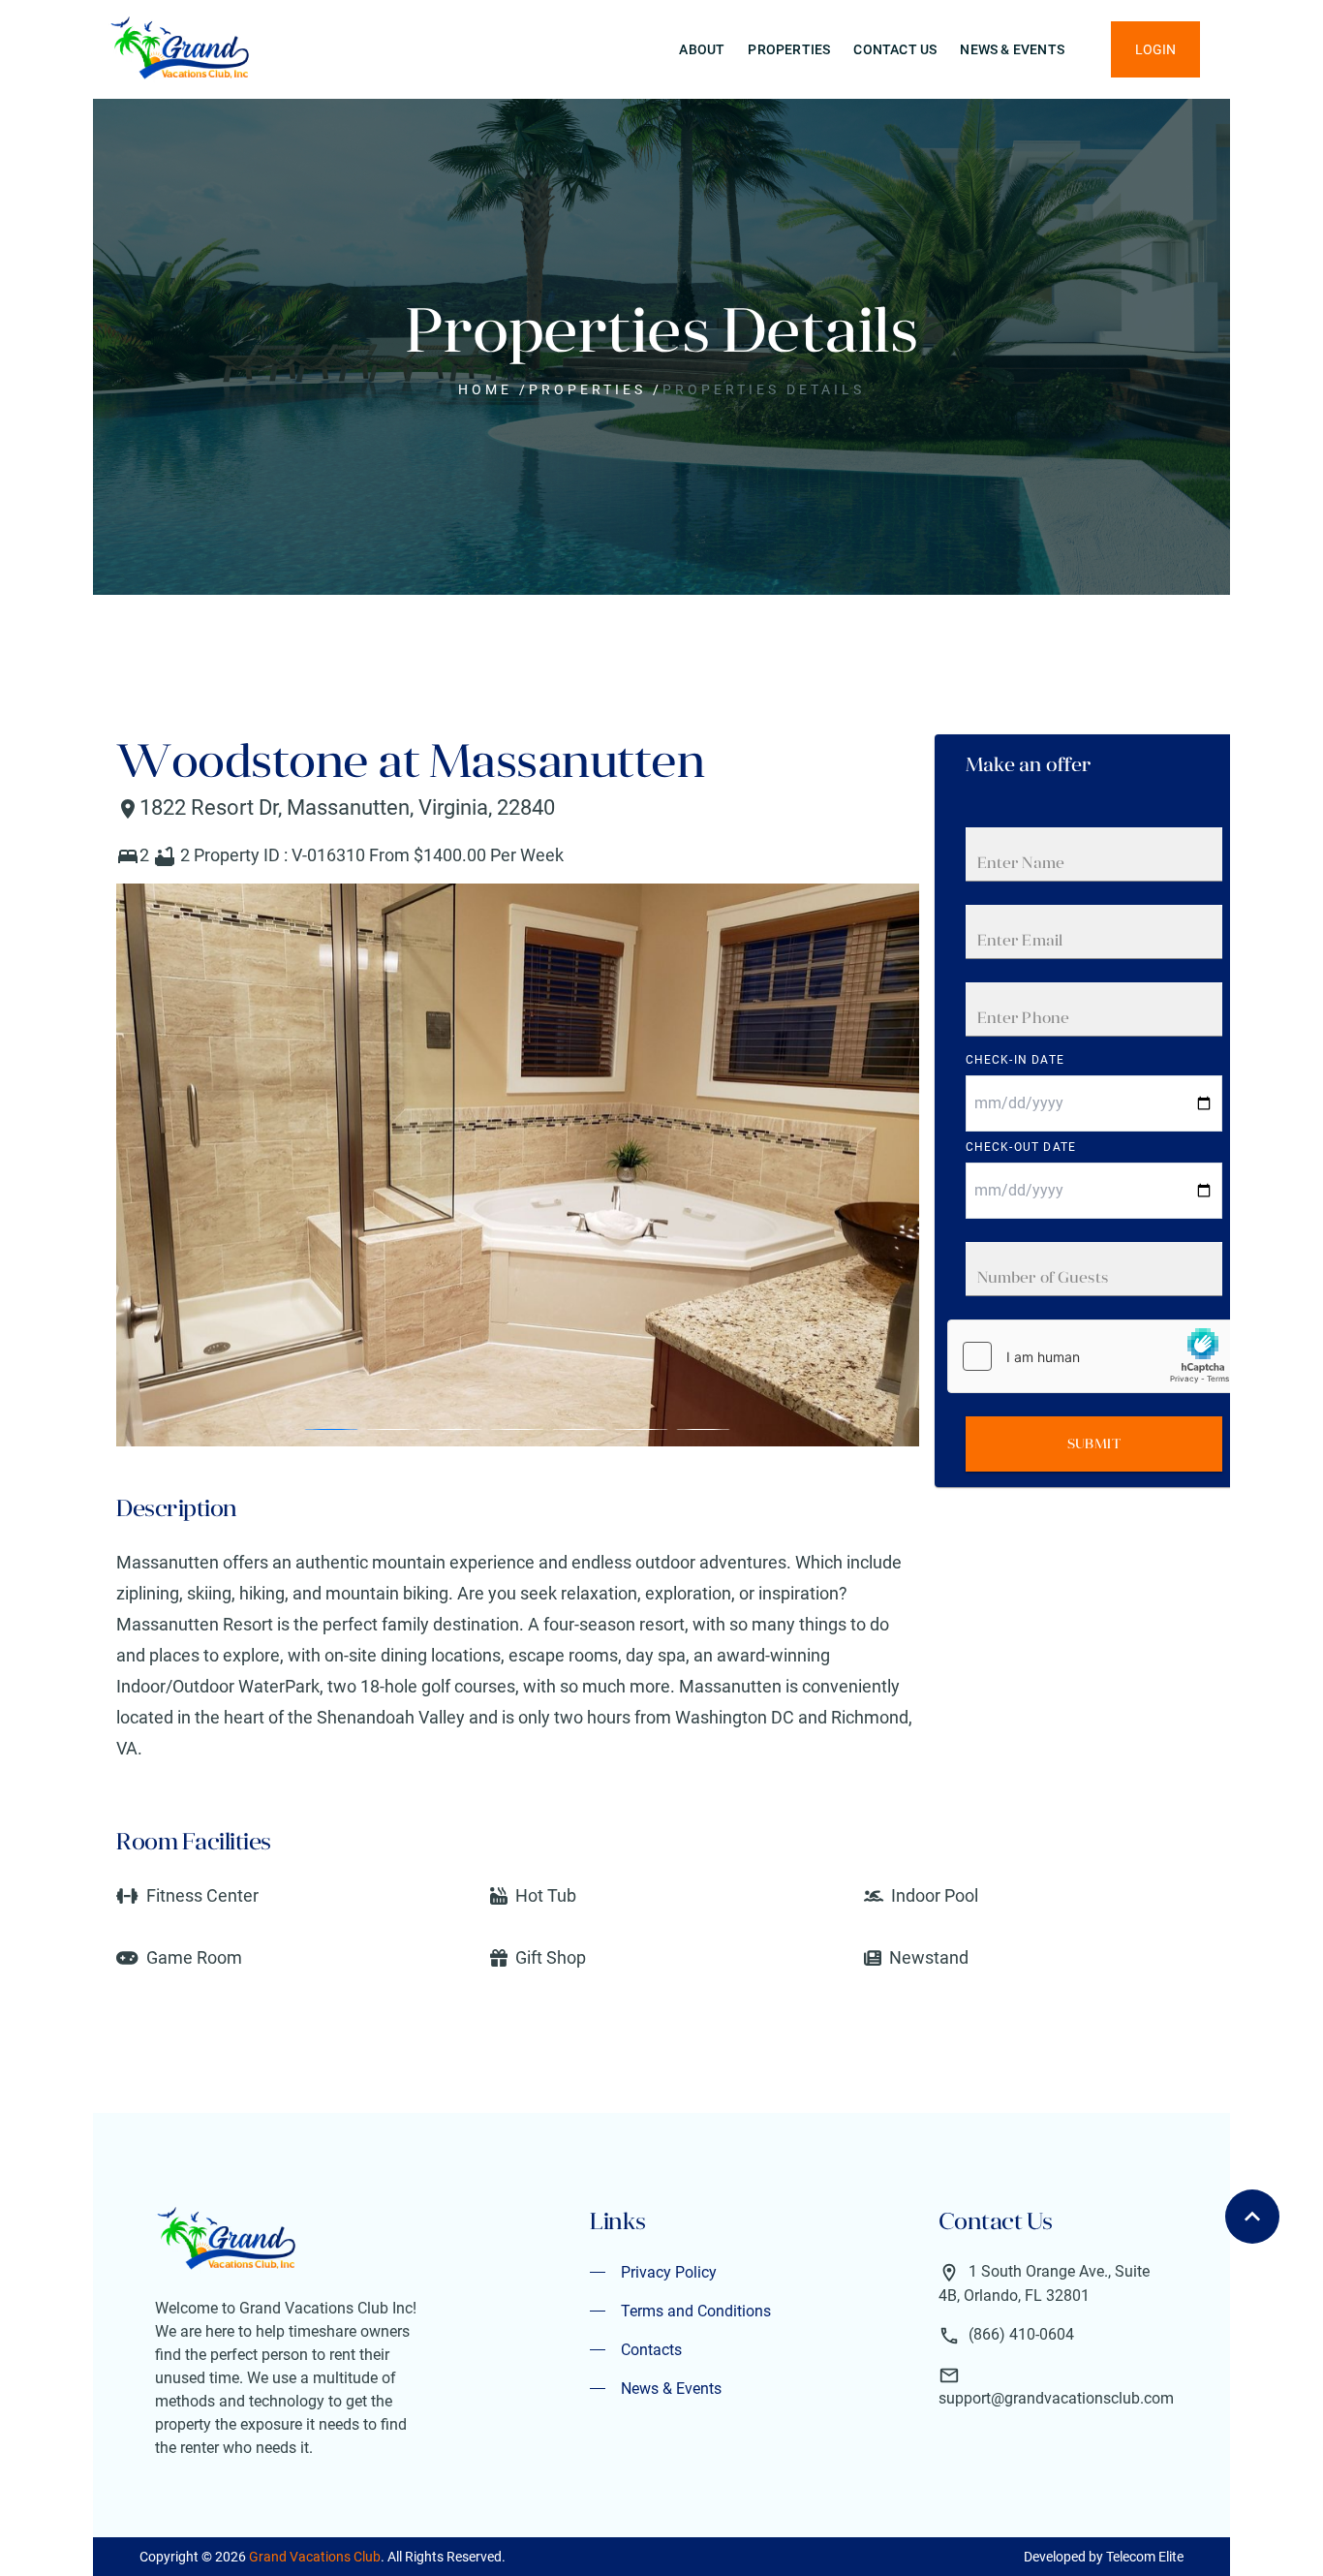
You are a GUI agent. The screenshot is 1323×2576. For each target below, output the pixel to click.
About (702, 49)
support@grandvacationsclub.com (1056, 2398)
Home (485, 389)
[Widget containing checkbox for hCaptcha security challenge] (1093, 1356)
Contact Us (895, 49)
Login (1155, 49)
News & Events (1012, 49)
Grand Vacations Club (315, 2557)
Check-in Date (1015, 1060)
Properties (789, 49)
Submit (1094, 1443)
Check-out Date (1021, 1147)
